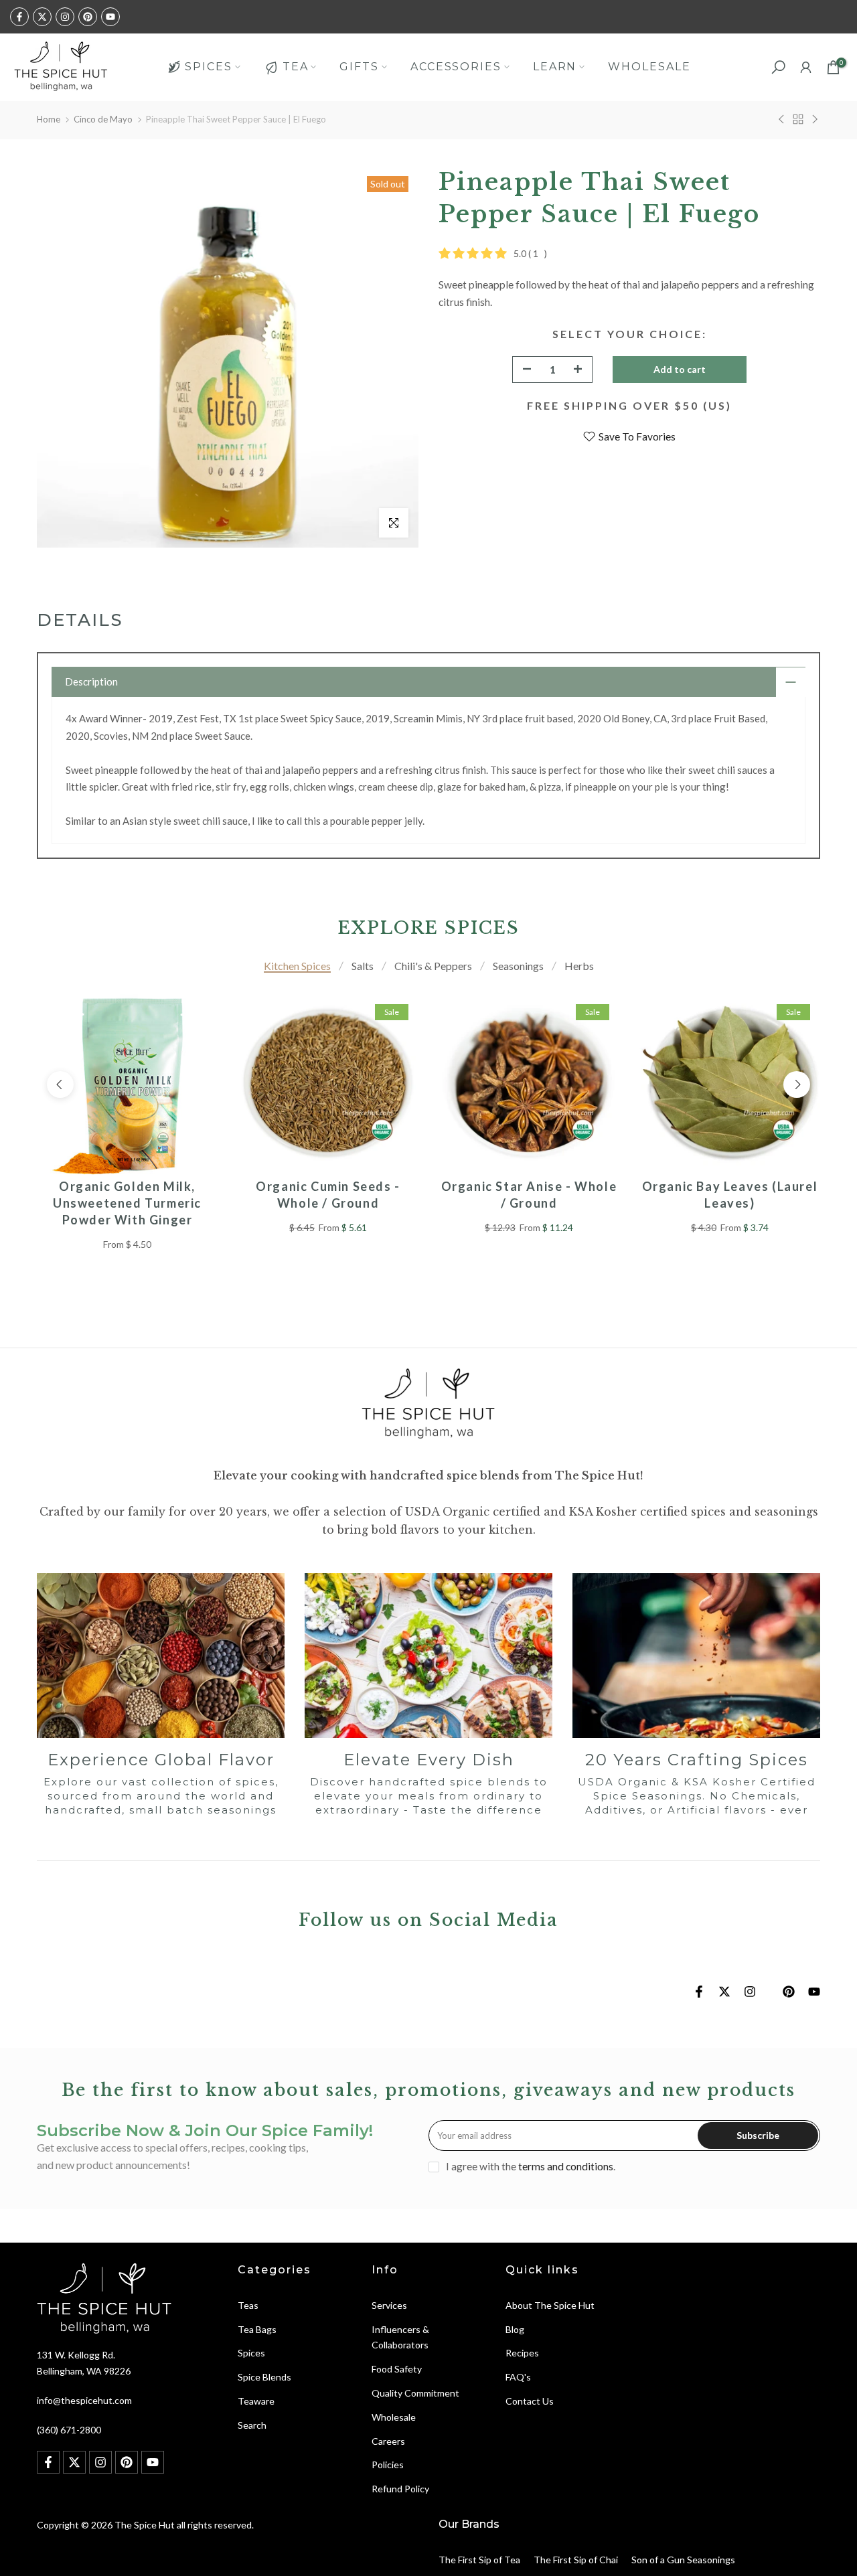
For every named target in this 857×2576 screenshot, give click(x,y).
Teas (248, 2305)
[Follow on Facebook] (19, 17)
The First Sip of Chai (576, 2560)
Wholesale (394, 2417)
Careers (388, 2441)
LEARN (555, 67)
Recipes (522, 2353)
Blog (515, 2329)
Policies (388, 2465)
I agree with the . (531, 2166)
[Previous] (60, 1084)
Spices (251, 2353)
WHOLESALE (649, 67)
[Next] (797, 1084)
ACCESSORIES (456, 67)
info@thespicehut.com (84, 2400)
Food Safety (397, 2369)
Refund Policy (400, 2489)
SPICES (208, 67)
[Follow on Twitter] (42, 17)
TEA (296, 67)
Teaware (256, 2401)
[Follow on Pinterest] (88, 17)
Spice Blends (264, 2377)
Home (49, 119)
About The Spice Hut (550, 2305)
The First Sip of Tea (479, 2560)
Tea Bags (257, 2329)
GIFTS (359, 67)
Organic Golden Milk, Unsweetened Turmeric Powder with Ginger (127, 1203)
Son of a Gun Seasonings (683, 2560)
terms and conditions (566, 2166)
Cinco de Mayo (103, 119)
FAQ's (518, 2377)
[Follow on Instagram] (65, 17)
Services (389, 2305)
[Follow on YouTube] (110, 17)
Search (252, 2425)
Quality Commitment (415, 2393)
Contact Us (530, 2401)
